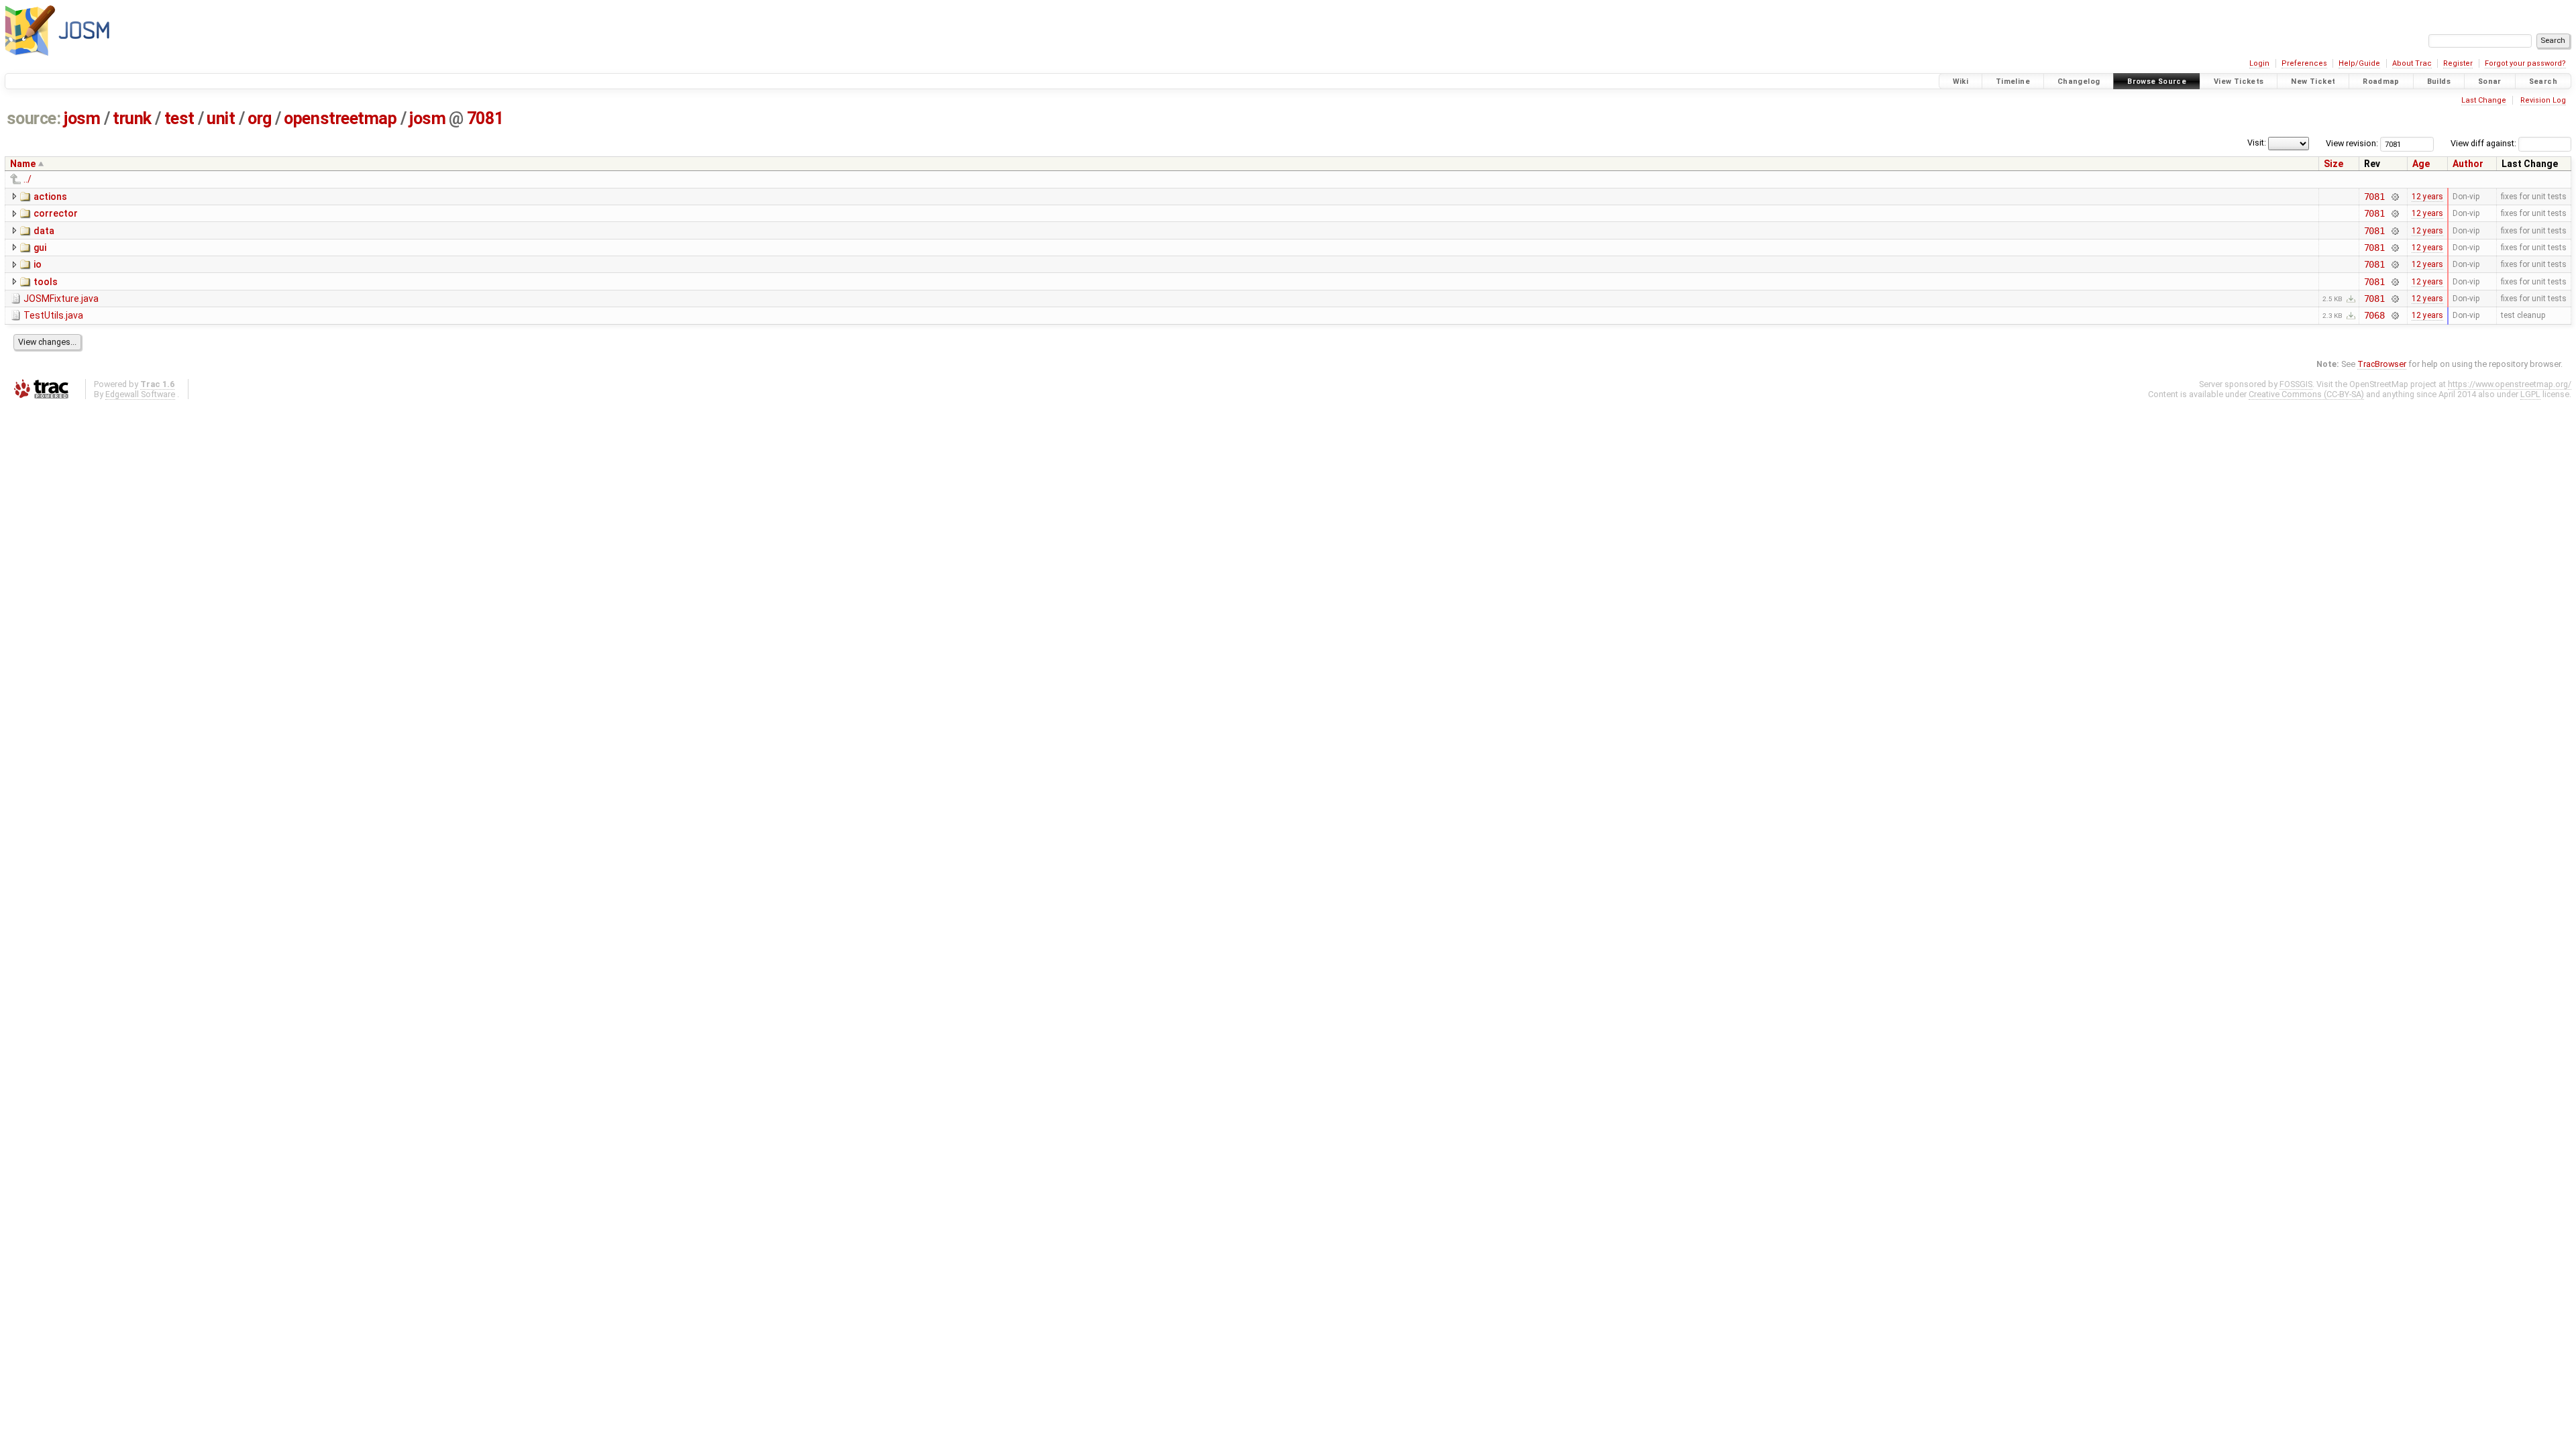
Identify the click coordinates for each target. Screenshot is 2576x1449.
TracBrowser (2382, 364)
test (179, 118)
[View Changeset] (2395, 197)
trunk (132, 118)
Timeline (2013, 82)
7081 (485, 118)
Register (2458, 63)
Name (23, 164)
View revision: (2352, 143)
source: (34, 118)
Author (2468, 164)
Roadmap (2381, 82)
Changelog (2079, 82)
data (44, 231)
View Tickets (2239, 82)
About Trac (2412, 63)
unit (221, 118)
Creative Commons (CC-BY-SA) (2306, 394)
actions (50, 197)
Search (2543, 82)
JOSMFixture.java (61, 299)
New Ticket (2313, 82)
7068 (2374, 315)
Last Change (2484, 100)
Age (2421, 164)
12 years (2427, 197)
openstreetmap (340, 118)
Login (2259, 63)
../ (28, 179)
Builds (2439, 82)
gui (40, 248)
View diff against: (2484, 143)
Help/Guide (2359, 63)
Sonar (2490, 82)
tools (46, 282)
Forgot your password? (2525, 63)
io (38, 264)
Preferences (2304, 63)
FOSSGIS (2296, 384)
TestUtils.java (53, 315)
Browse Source (2157, 82)
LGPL (2530, 394)
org (260, 118)
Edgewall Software (140, 394)
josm (82, 118)
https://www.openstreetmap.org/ (2510, 384)
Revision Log (2543, 100)
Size (2333, 164)
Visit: (2257, 143)
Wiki (1961, 82)
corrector (56, 213)
